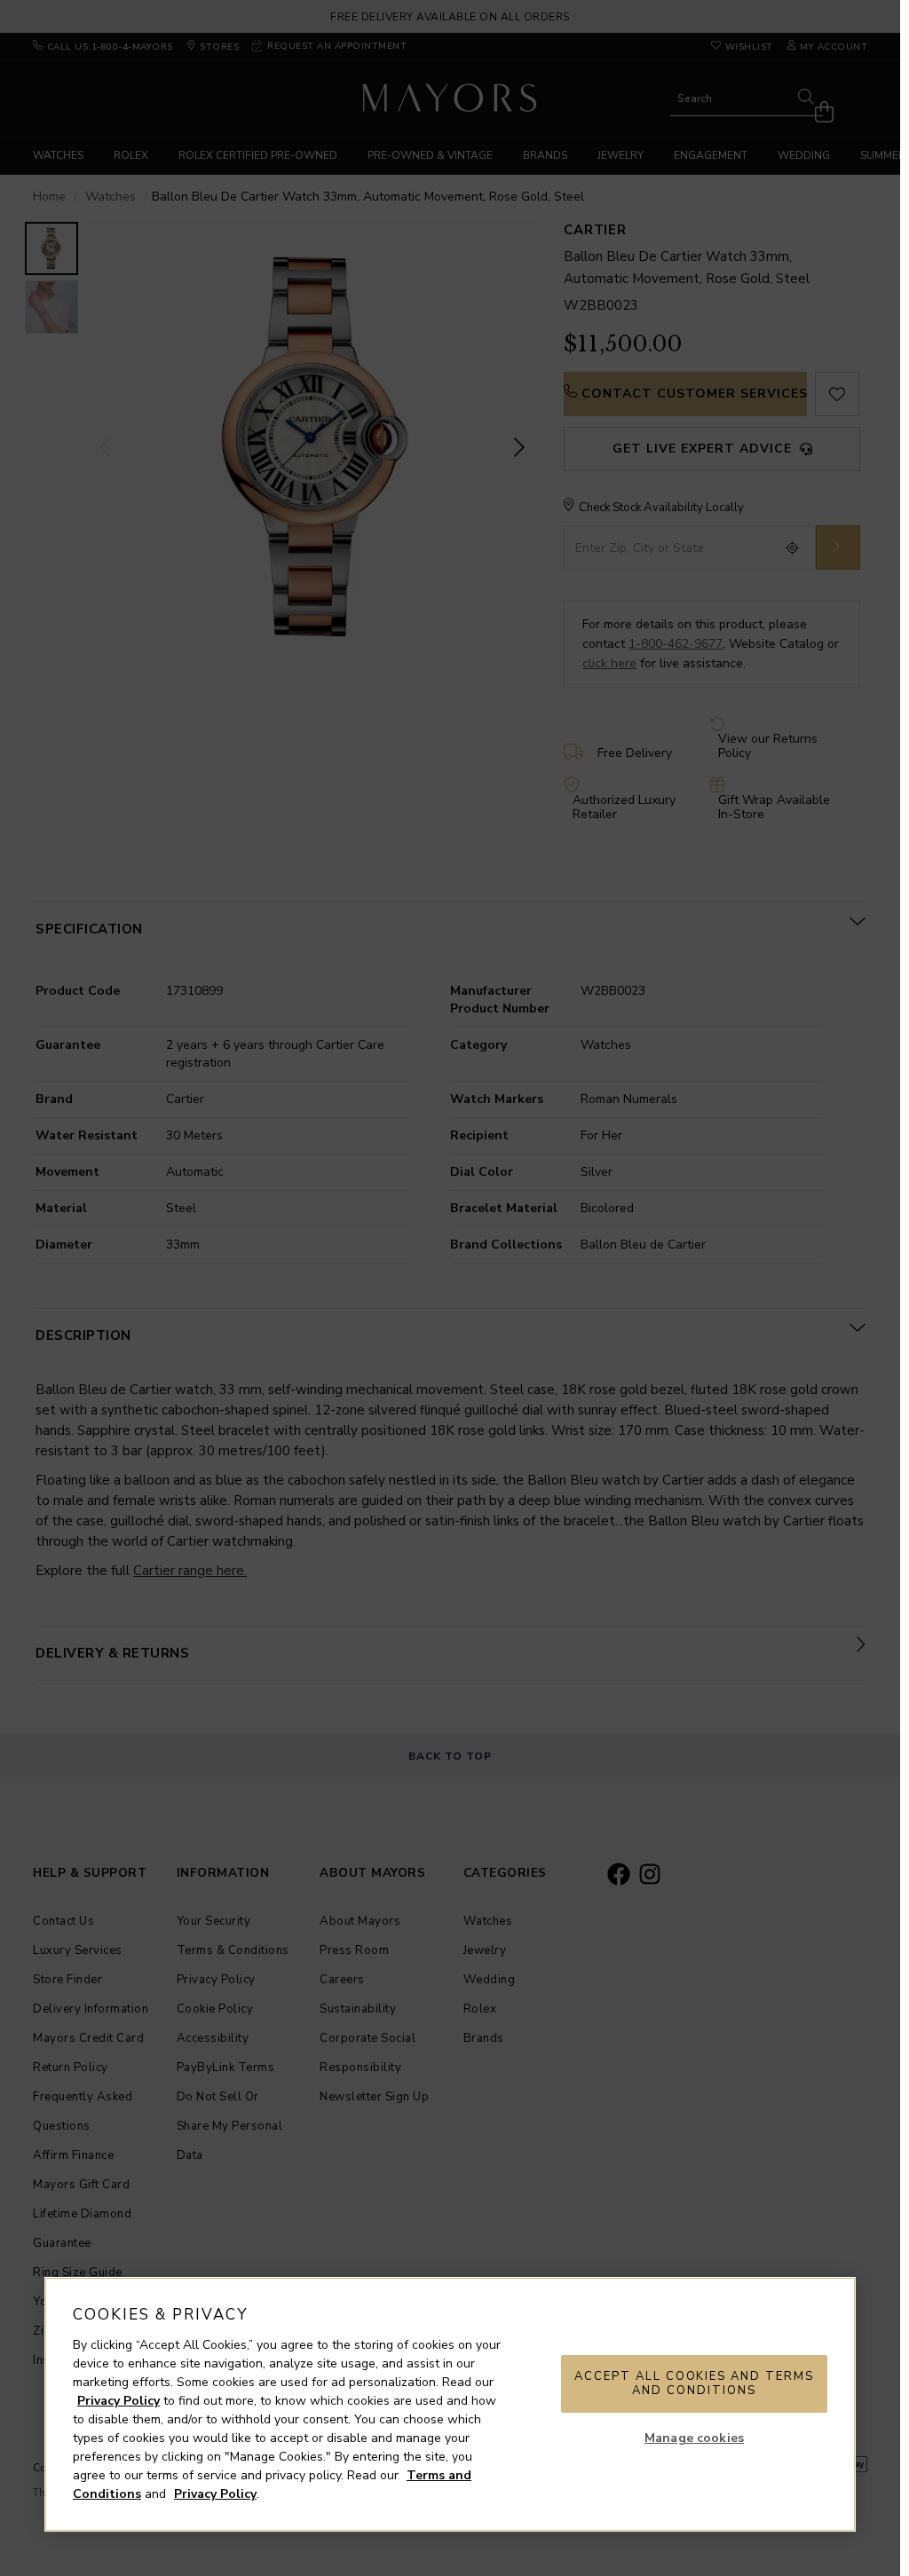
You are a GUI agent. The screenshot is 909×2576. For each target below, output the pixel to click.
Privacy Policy (119, 2401)
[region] (450, 2404)
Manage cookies (694, 2438)
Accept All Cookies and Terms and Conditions (694, 2383)
